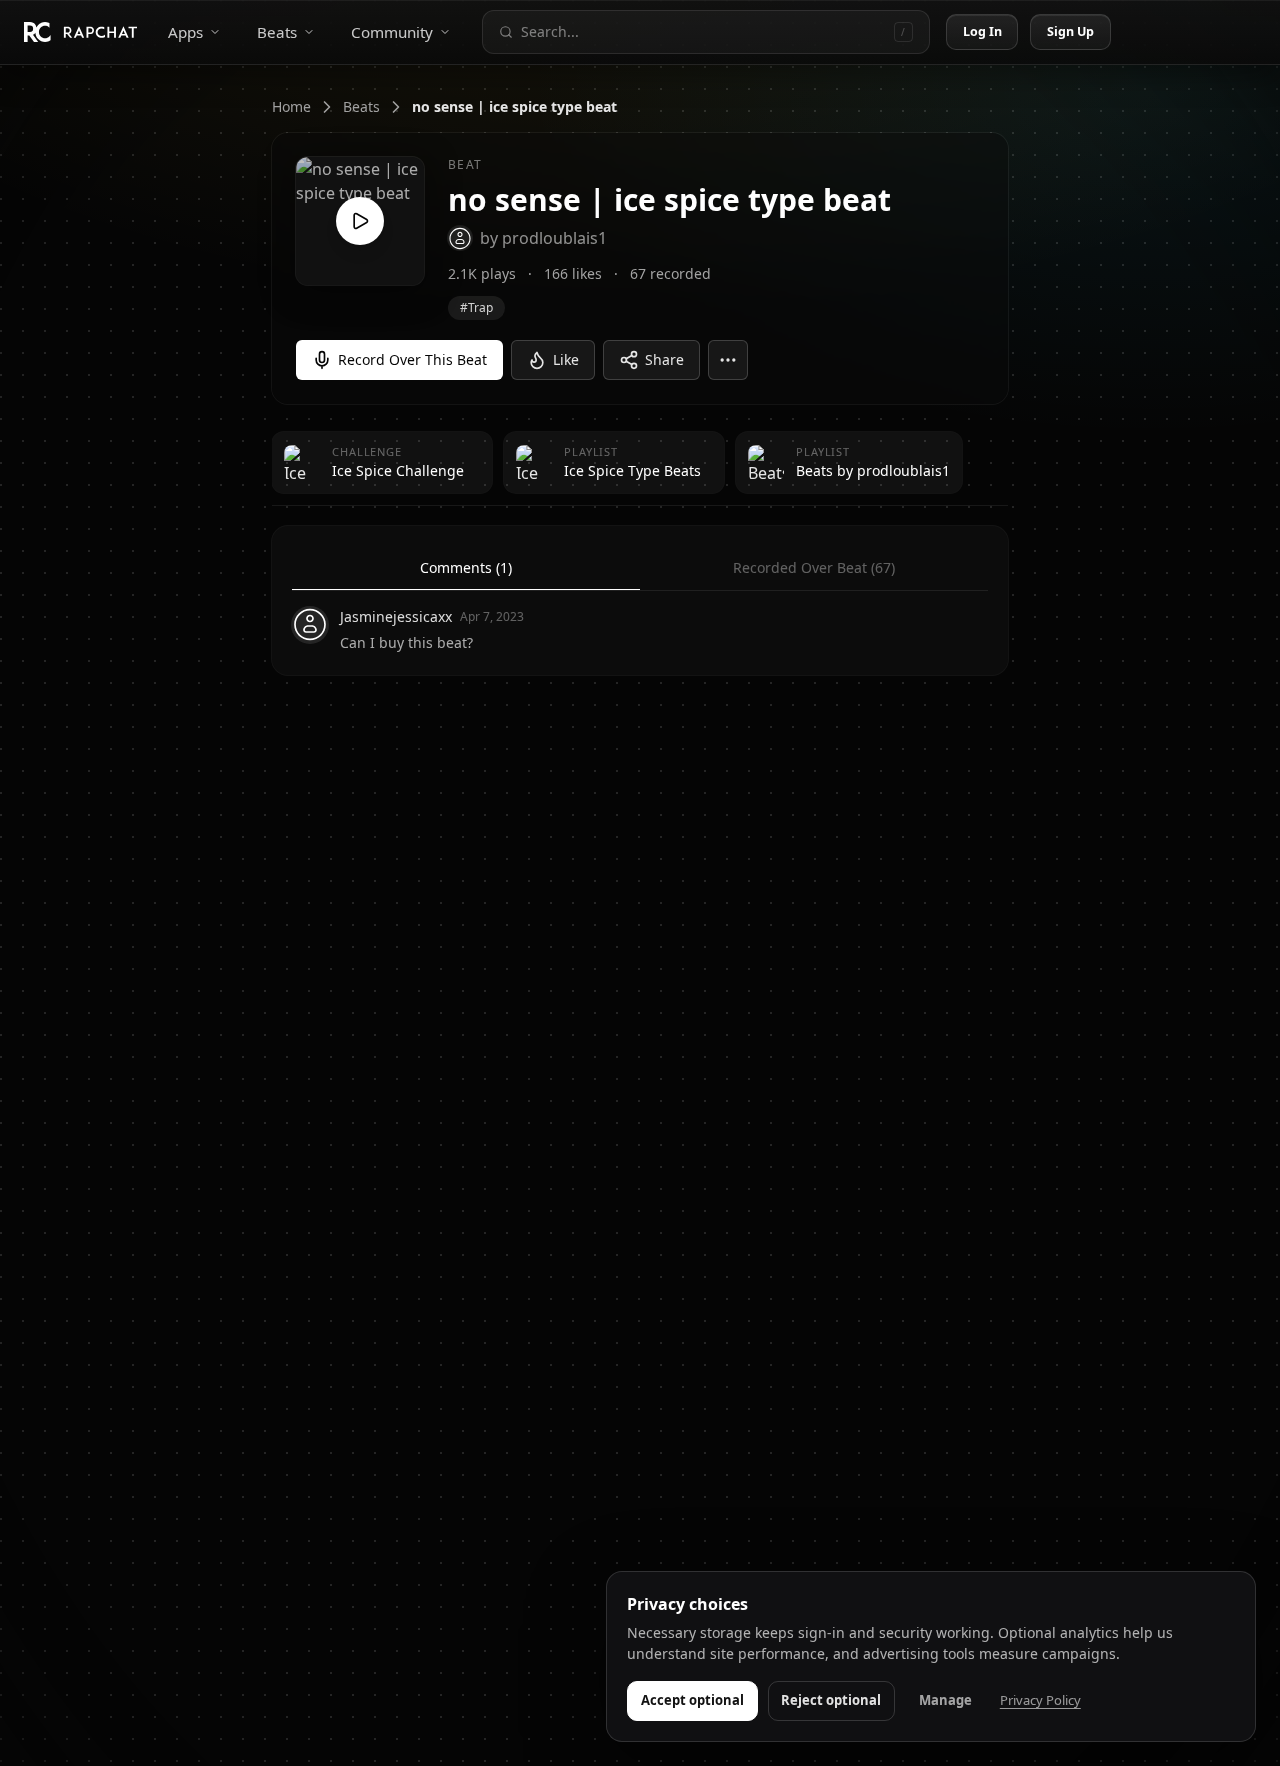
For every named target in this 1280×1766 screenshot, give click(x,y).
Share (664, 359)
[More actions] (728, 360)
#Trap (476, 307)
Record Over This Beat (412, 359)
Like (566, 359)
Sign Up (1071, 31)
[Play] (360, 221)
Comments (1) (466, 567)
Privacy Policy (1040, 1700)
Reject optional (831, 1700)
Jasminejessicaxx (396, 616)
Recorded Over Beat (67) (814, 567)
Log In (983, 31)
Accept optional (692, 1700)
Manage (945, 1700)
